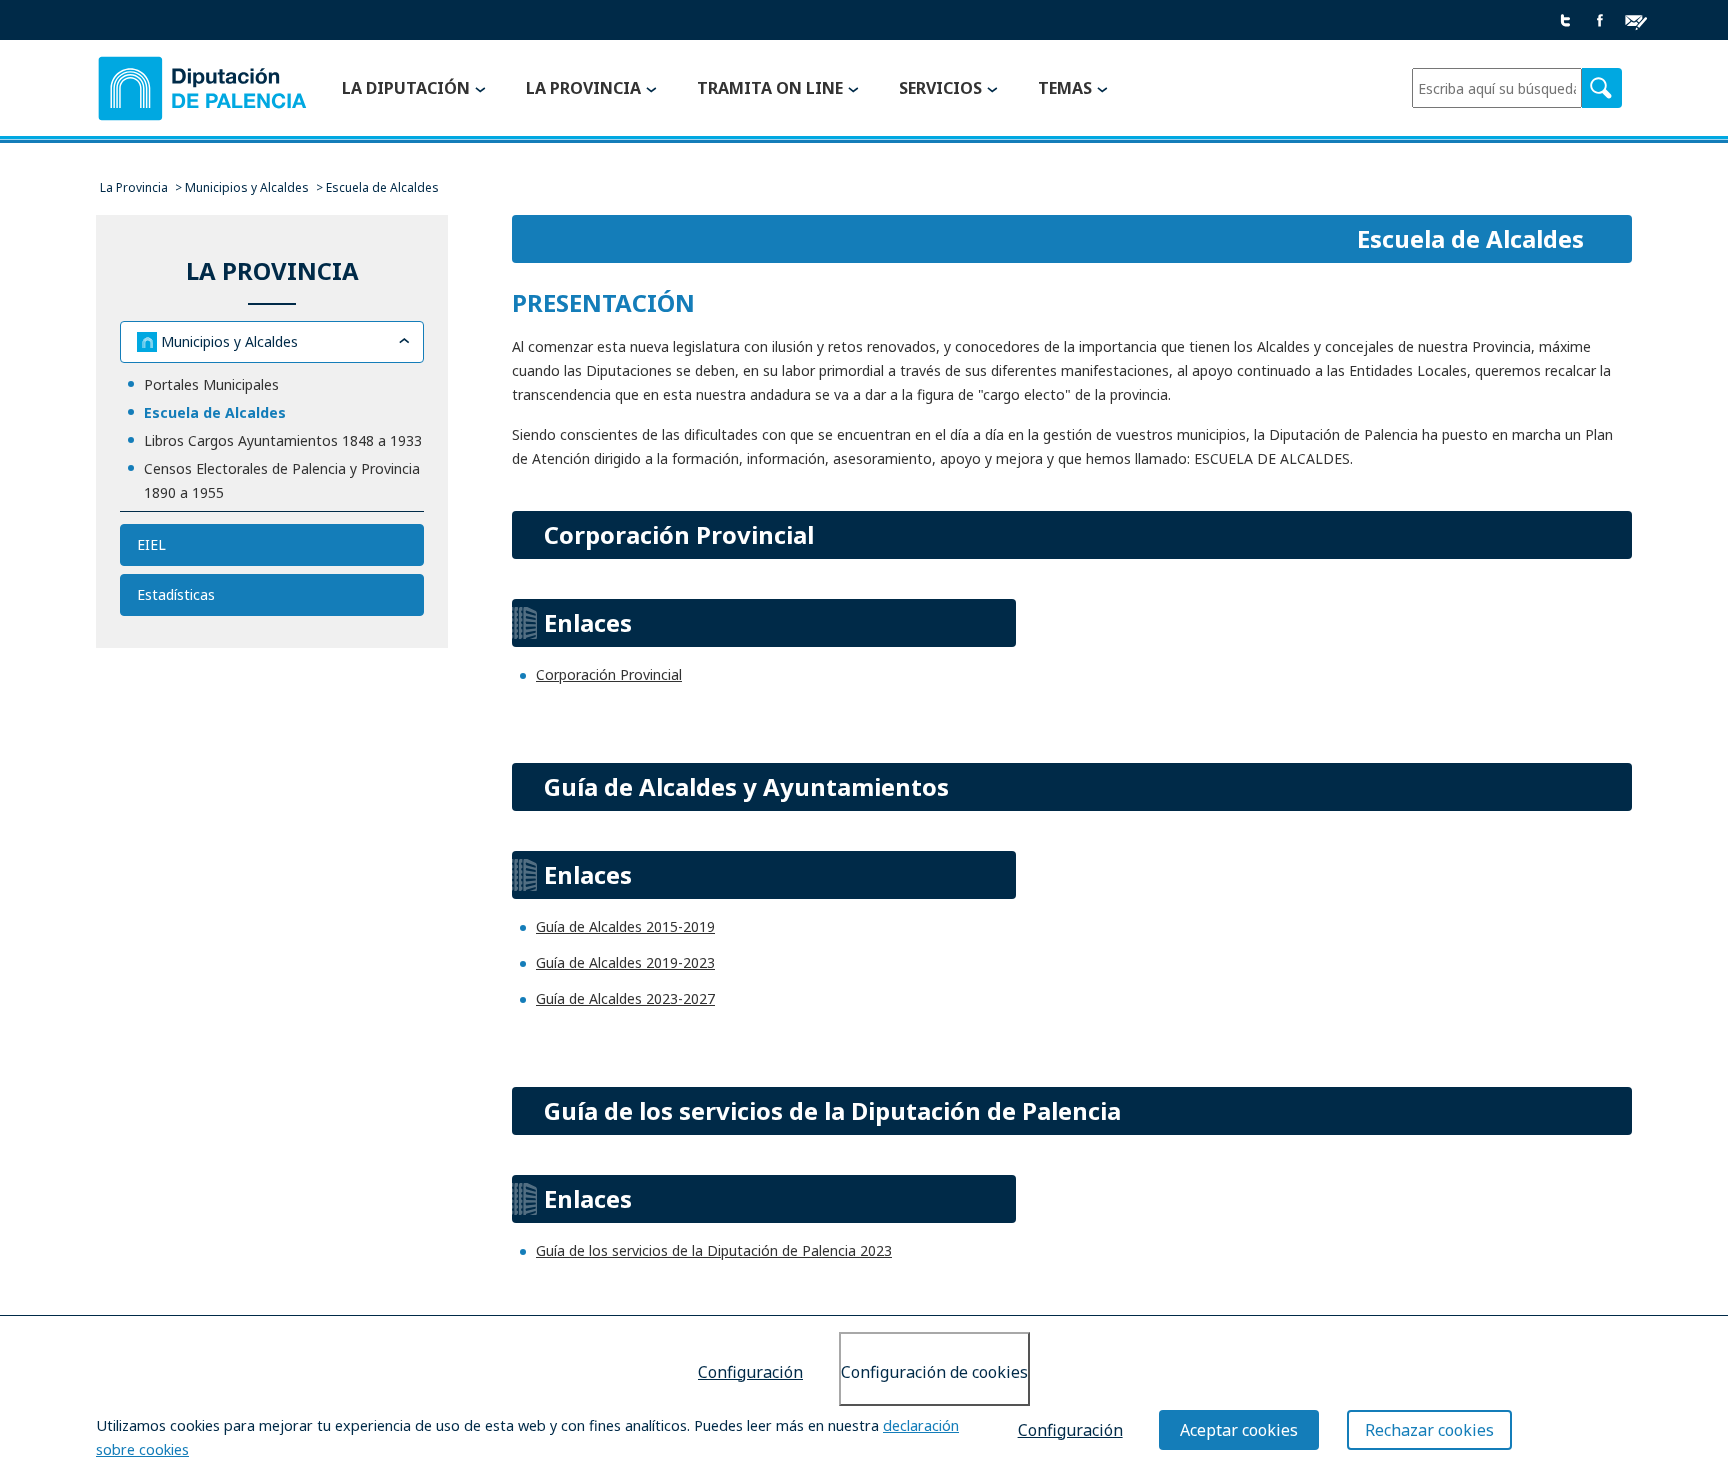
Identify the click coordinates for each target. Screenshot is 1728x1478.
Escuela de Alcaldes (215, 412)
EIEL (151, 544)
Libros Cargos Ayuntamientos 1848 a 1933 (283, 440)
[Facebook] (1600, 21)
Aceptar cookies (1239, 1430)
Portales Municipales (211, 384)
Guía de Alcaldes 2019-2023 (625, 962)
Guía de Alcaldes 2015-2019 (625, 926)
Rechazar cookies (1429, 1430)
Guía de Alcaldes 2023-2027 (625, 998)
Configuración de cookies (934, 1372)
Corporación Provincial (609, 674)
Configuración (750, 1372)
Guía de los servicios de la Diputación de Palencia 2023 (714, 1250)
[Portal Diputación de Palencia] (203, 89)
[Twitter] (1566, 21)
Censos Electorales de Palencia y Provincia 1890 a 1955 (282, 480)
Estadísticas (176, 594)
